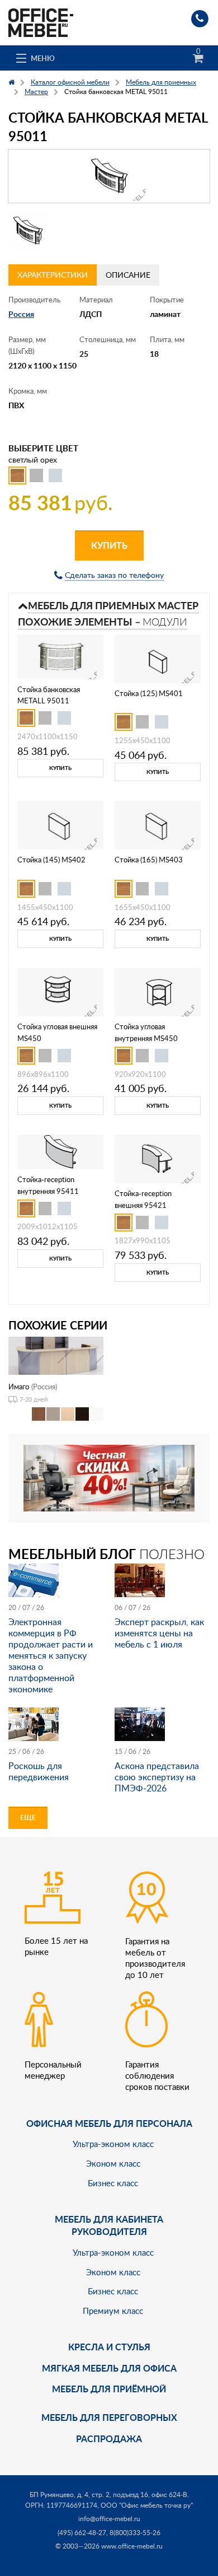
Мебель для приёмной (109, 2389)
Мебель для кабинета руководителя (109, 2225)
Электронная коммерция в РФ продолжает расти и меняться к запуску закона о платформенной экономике (51, 1655)
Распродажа (109, 2439)
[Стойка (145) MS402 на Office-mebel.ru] (60, 824)
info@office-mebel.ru (109, 2519)
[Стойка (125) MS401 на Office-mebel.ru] (158, 658)
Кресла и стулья (109, 2347)
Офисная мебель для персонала (109, 2123)
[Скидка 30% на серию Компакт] (109, 1477)
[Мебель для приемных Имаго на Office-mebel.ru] (56, 1355)
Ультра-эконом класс (113, 2144)
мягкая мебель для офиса (109, 2368)
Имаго (19, 1387)
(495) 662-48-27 (82, 2533)
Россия (21, 314)
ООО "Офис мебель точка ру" (147, 2505)
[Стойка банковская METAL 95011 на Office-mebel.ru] (109, 176)
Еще (28, 1817)
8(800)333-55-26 (135, 2533)
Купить (109, 545)
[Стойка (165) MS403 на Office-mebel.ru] (158, 824)
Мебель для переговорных (109, 2417)
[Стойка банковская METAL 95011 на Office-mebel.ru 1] (28, 231)
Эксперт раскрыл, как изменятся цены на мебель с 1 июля (159, 1633)
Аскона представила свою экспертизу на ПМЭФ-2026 (157, 1777)
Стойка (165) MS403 (149, 860)
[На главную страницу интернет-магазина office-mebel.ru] (41, 22)
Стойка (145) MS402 (51, 860)
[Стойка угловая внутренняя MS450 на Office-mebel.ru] (158, 991)
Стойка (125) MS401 (149, 693)
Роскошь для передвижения (39, 1771)
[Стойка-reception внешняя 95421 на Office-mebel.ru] (158, 1158)
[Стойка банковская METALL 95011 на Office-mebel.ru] (60, 655)
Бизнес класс (113, 2183)
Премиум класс (113, 2311)
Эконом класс (113, 2163)
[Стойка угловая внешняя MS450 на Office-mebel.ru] (60, 991)
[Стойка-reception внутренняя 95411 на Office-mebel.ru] (61, 1151)
